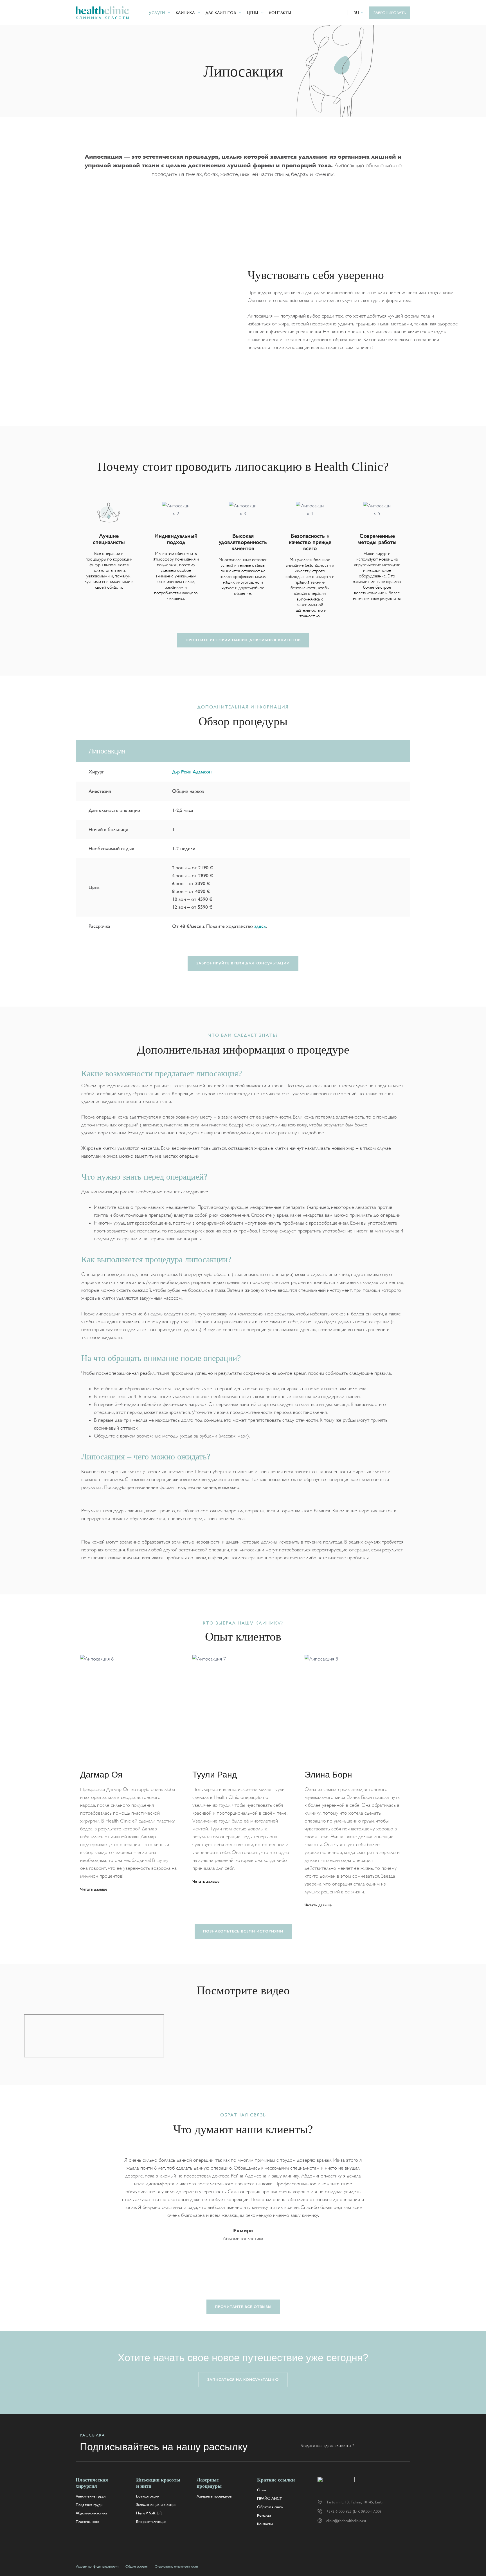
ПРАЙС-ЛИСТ (269, 2498)
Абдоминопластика (91, 2513)
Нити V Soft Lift (149, 2513)
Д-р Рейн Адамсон (192, 772)
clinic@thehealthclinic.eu (346, 2521)
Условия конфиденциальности (97, 2566)
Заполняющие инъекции (156, 2505)
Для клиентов (221, 13)
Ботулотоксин (148, 2496)
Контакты (280, 13)
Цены (253, 13)
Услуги (157, 13)
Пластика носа (87, 2521)
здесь (260, 926)
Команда (264, 2515)
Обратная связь (270, 2507)
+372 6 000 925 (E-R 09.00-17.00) (354, 2511)
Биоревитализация (151, 2521)
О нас (262, 2490)
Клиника (185, 13)
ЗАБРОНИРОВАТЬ (390, 13)
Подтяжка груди (89, 2505)
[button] (359, 13)
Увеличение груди (91, 2496)
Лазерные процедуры (214, 2496)
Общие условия (137, 2566)
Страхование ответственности (176, 2566)
